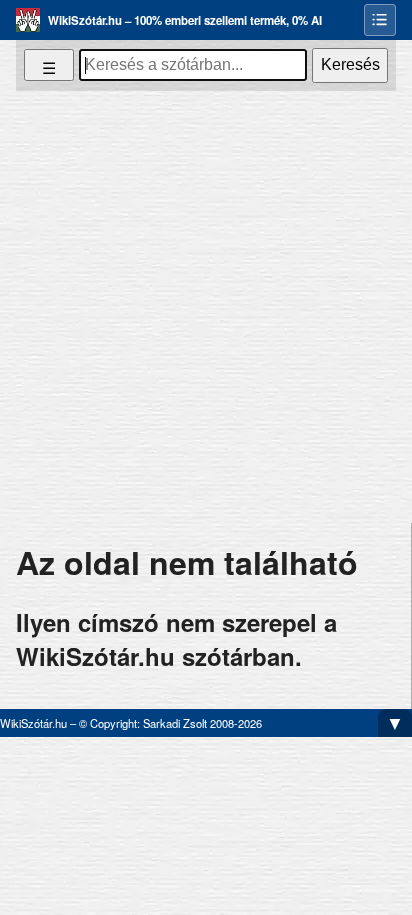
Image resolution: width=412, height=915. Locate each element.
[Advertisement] (206, 307)
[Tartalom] (380, 20)
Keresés (350, 64)
